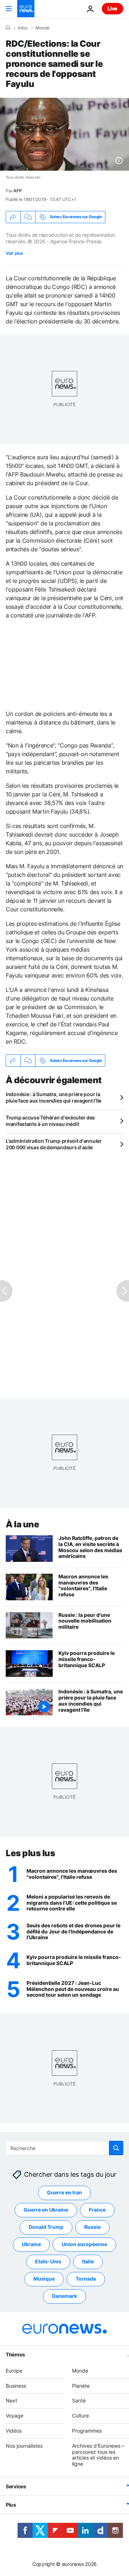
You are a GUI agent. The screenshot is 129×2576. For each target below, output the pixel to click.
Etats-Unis (48, 2261)
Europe (14, 2371)
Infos (23, 28)
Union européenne (84, 2244)
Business (16, 2386)
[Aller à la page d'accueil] (26, 9)
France (97, 2210)
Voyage (15, 2416)
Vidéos (14, 2431)
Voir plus (14, 253)
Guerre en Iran (64, 2192)
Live (113, 8)
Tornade (86, 2279)
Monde (42, 28)
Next (11, 2400)
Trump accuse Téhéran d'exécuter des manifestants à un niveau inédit (50, 1121)
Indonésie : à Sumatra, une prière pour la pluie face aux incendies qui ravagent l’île (54, 1097)
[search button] (116, 2148)
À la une (22, 1524)
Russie (92, 2227)
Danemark (64, 2296)
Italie (88, 2261)
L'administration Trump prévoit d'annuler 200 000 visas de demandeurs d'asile (54, 1144)
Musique (44, 2279)
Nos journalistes (24, 2446)
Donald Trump (46, 2227)
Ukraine (31, 2244)
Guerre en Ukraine (46, 2210)
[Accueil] (8, 28)
